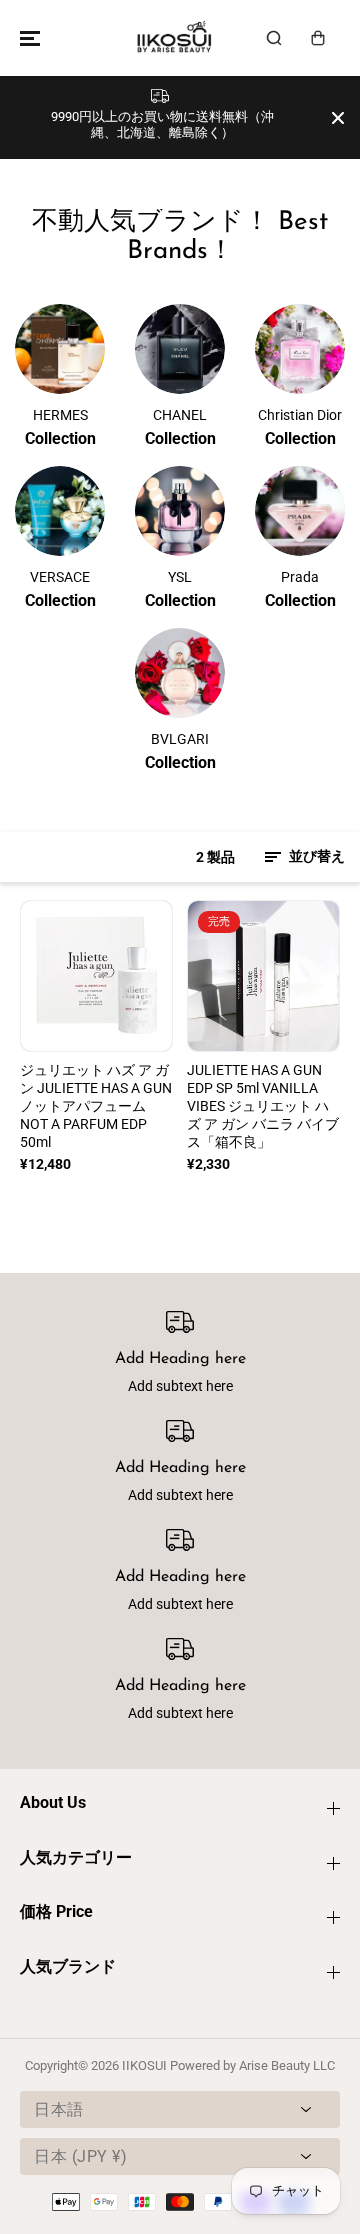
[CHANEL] (180, 349)
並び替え (315, 856)
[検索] (274, 38)
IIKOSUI (144, 2065)
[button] (27, 38)
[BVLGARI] (180, 672)
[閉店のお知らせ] (338, 118)
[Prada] (300, 511)
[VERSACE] (60, 511)
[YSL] (180, 511)
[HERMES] (60, 349)
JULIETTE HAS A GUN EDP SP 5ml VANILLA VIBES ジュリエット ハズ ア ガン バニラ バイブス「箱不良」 (263, 1106)
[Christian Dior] (300, 349)
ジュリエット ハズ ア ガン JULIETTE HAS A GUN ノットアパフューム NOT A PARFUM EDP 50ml (96, 1106)
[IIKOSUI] (175, 38)
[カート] (318, 38)
